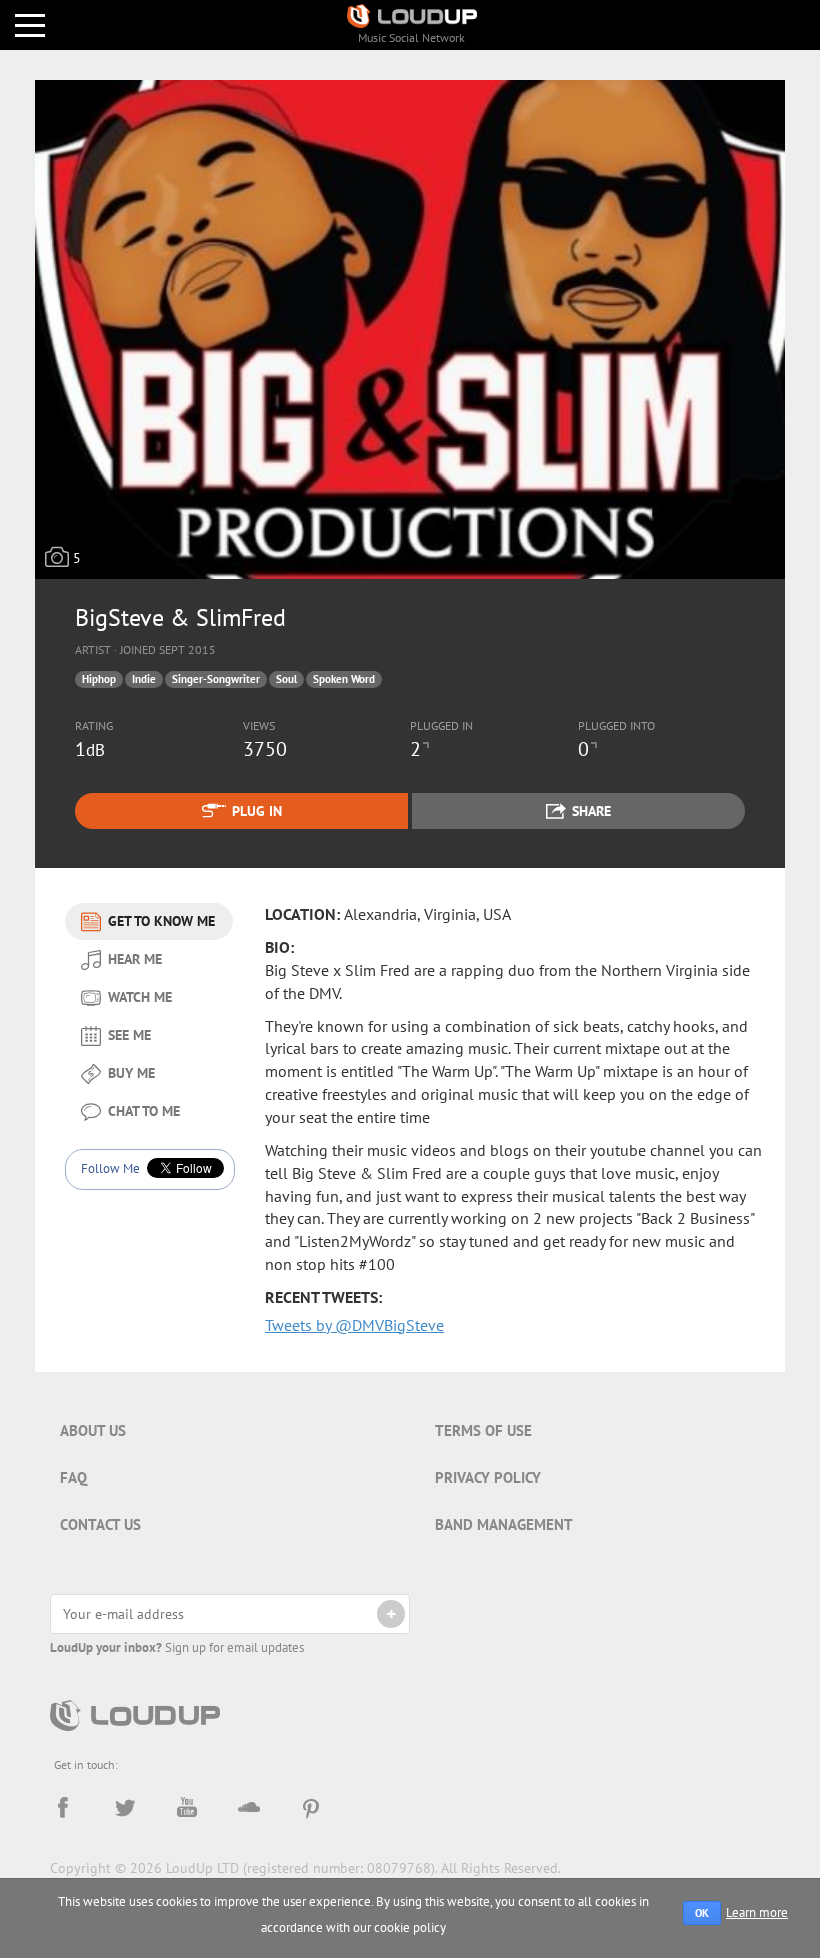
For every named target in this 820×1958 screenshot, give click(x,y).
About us (93, 1430)
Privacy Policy (488, 1477)
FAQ (73, 1477)
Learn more (757, 1912)
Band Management (504, 1524)
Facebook (63, 1808)
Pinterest (311, 1808)
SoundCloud (249, 1808)
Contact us (100, 1524)
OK (702, 1913)
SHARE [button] (591, 811)
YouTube (187, 1808)
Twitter (125, 1808)
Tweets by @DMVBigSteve (354, 1325)
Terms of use (483, 1430)
